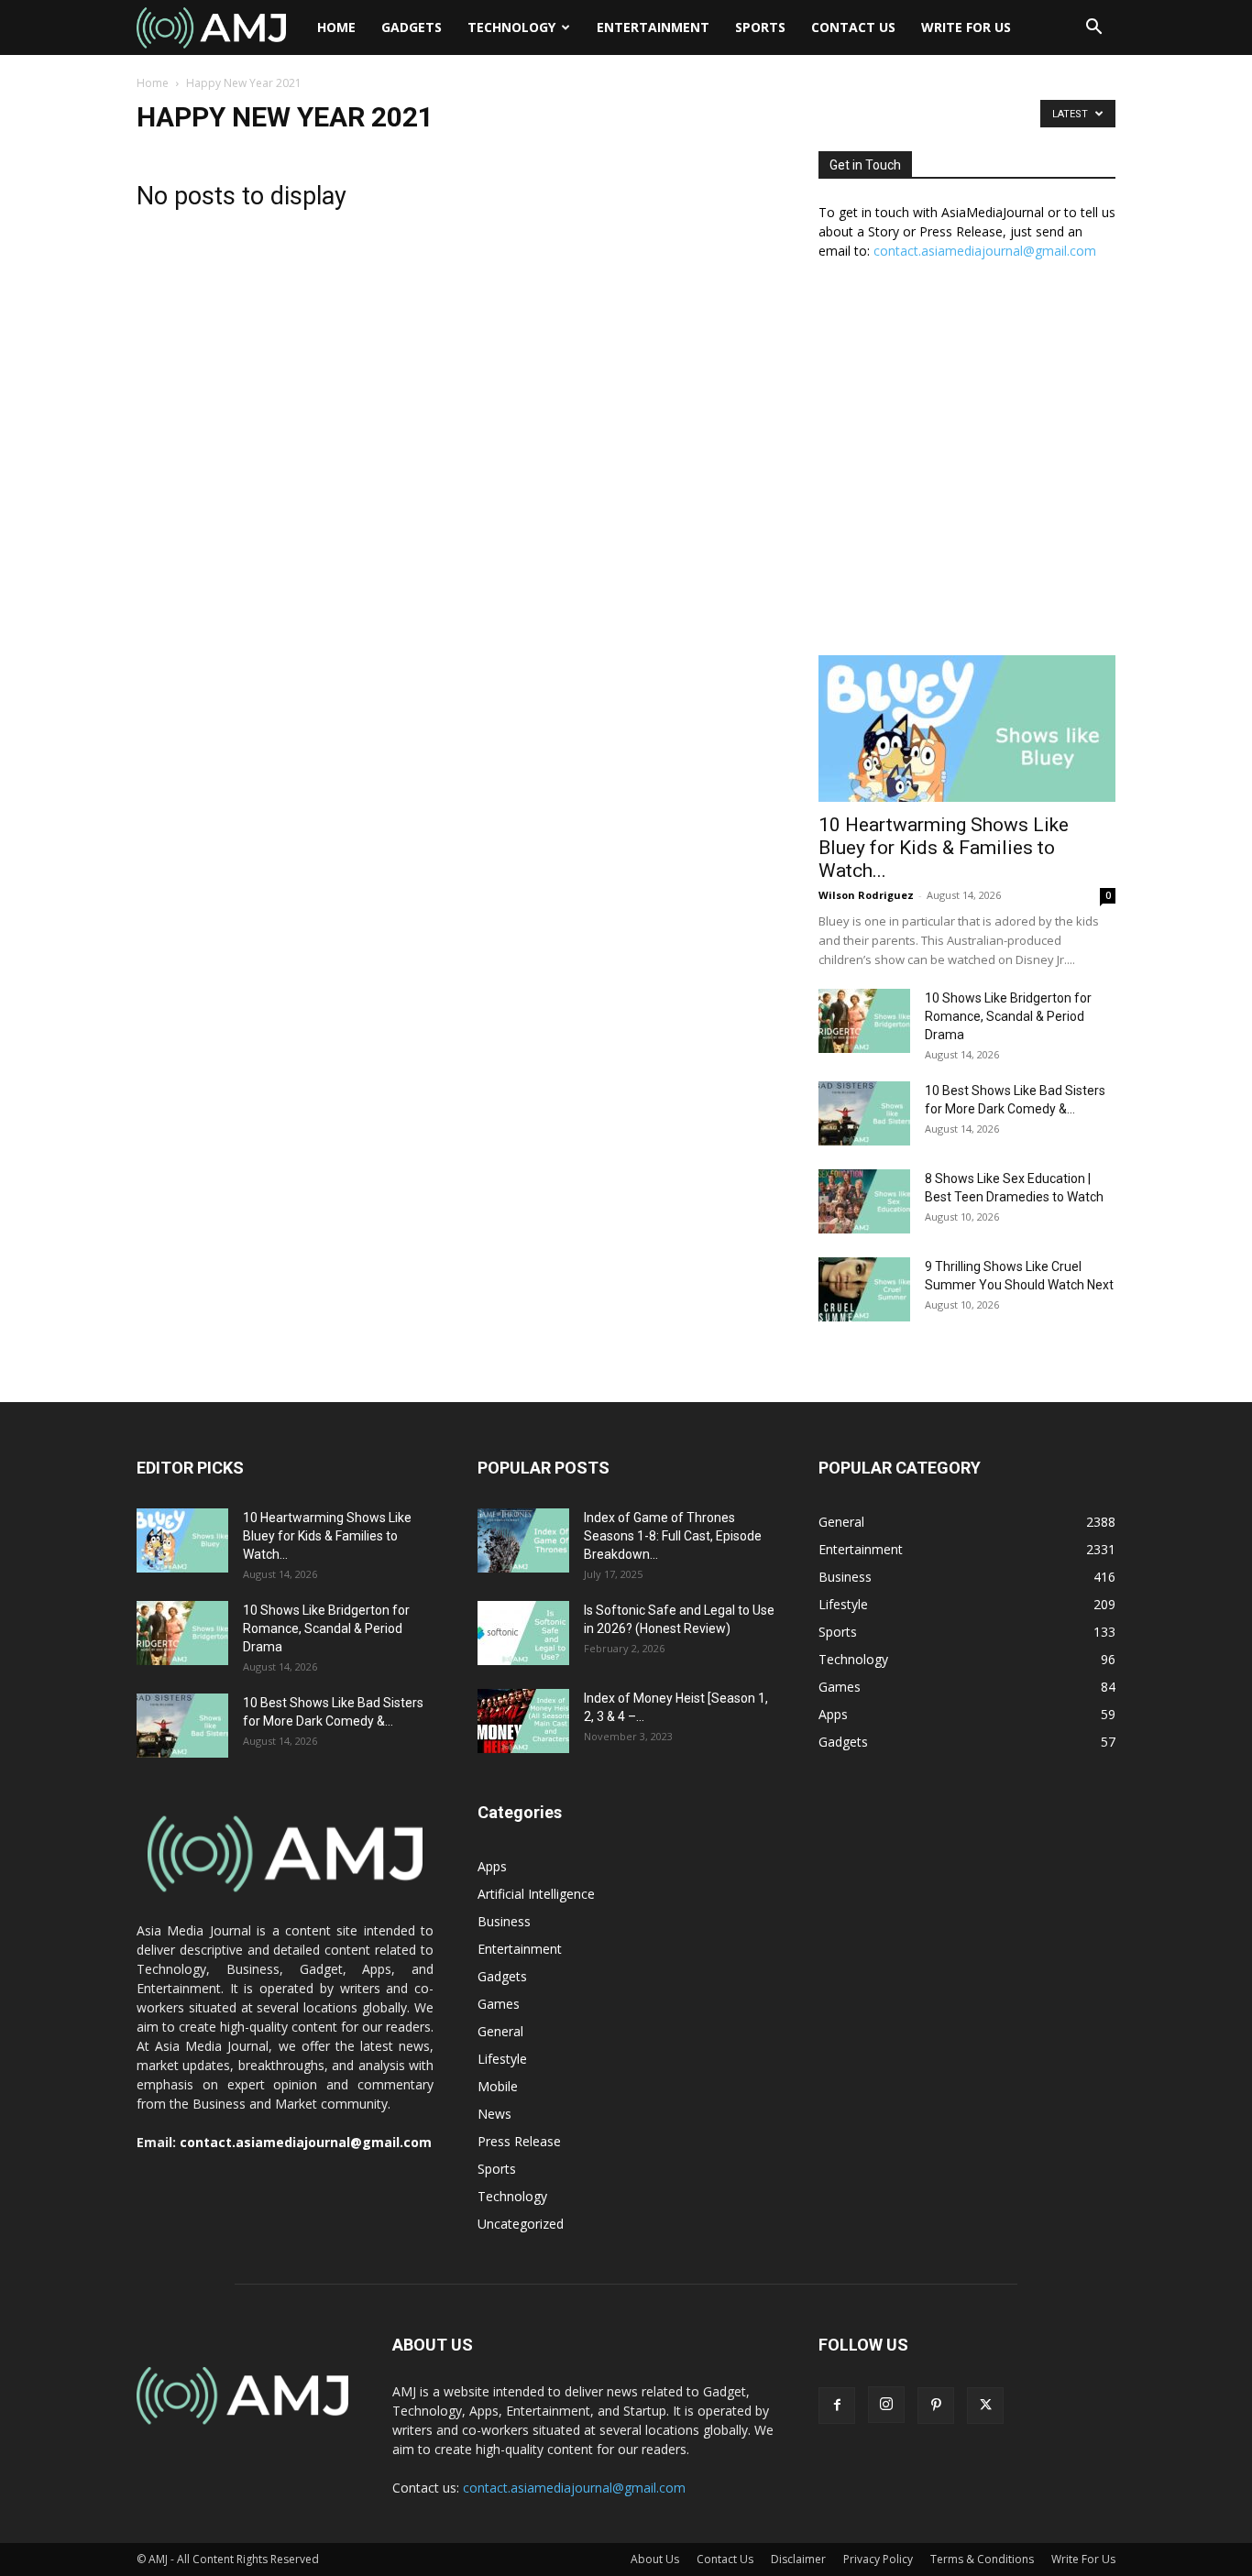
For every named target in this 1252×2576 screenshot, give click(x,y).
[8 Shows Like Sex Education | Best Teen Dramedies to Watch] (864, 1201)
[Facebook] (837, 2406)
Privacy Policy (878, 2559)
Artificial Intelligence (536, 1894)
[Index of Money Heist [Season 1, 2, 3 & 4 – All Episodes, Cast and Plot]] (523, 1721)
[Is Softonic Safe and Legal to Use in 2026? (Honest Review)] (523, 1633)
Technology (511, 27)
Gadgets (412, 27)
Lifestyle (502, 2059)
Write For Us (966, 27)
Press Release (519, 2141)
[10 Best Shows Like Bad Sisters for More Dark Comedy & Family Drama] (864, 1113)
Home (336, 27)
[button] (1093, 29)
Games (499, 2004)
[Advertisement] (967, 467)
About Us (655, 2559)
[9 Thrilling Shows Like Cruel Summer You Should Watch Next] (864, 1289)
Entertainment (653, 27)
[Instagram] (886, 2405)
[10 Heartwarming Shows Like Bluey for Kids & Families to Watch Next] (967, 729)
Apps (492, 1866)
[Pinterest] (936, 2406)
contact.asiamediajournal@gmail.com (985, 251)
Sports (760, 27)
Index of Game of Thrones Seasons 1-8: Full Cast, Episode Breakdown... (673, 1536)
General (500, 2031)
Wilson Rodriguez (866, 895)
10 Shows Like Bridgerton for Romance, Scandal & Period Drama (1008, 1016)
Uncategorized (521, 2224)
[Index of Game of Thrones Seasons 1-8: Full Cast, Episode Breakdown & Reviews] (523, 1540)
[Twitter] (985, 2406)
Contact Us (853, 27)
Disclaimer (798, 2559)
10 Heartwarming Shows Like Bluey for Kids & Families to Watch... (944, 848)
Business (504, 1921)
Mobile (498, 2086)
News (494, 2114)
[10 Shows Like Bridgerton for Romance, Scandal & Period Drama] (864, 1021)
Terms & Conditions (982, 2559)
